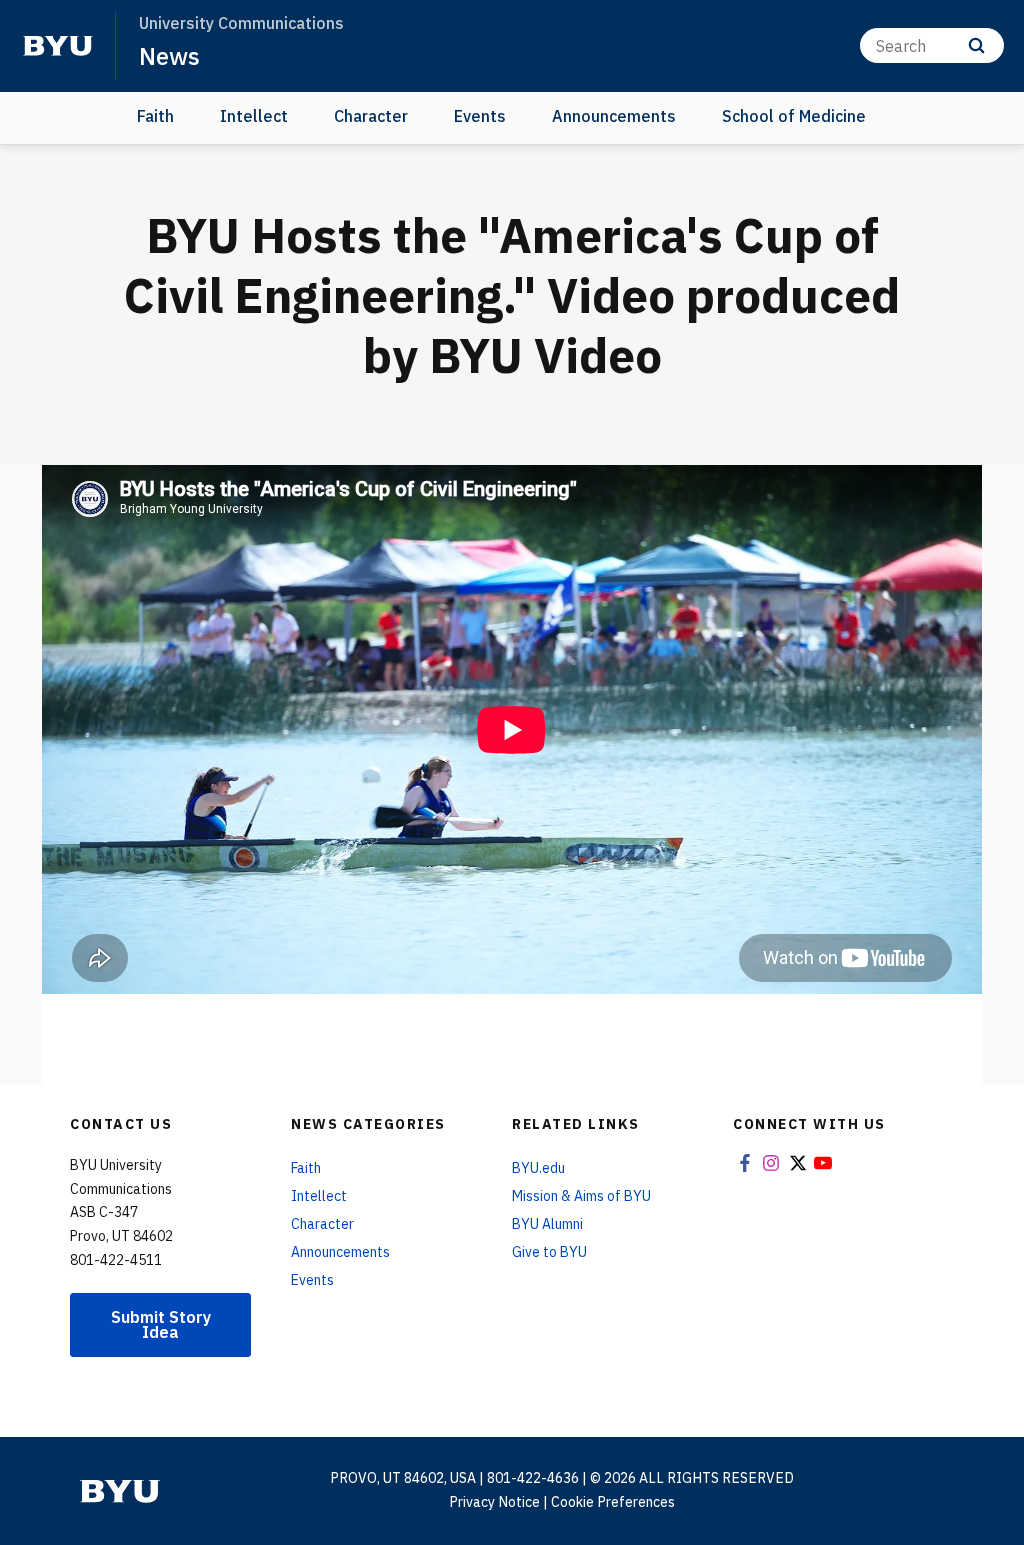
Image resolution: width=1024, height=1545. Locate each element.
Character (371, 116)
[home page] (58, 46)
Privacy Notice (494, 1502)
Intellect (254, 116)
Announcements (614, 116)
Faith (155, 116)
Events (480, 116)
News (169, 56)
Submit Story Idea (161, 1324)
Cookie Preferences (613, 1502)
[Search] (976, 45)
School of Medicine (794, 116)
